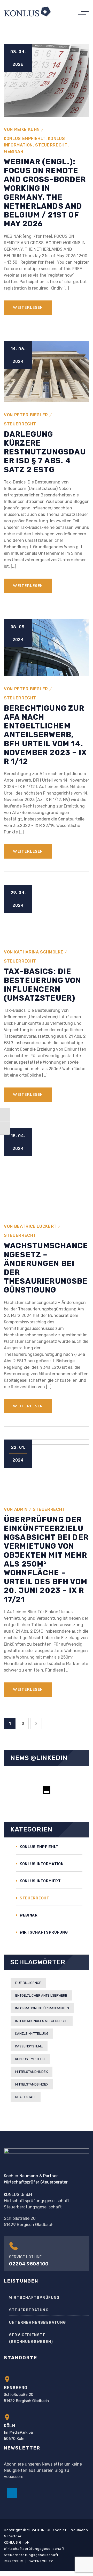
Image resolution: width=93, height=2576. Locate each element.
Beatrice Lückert (36, 1226)
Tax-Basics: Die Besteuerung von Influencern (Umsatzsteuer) (42, 985)
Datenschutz (41, 2561)
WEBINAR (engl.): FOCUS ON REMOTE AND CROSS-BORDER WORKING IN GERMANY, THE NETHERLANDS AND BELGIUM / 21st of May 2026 (45, 193)
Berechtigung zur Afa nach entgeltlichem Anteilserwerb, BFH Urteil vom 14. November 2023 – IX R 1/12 (45, 735)
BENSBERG (16, 2388)
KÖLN (10, 2426)
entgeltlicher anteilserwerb (41, 1995)
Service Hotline (25, 2257)
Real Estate (26, 2097)
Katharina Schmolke (39, 952)
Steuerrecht (51, 145)
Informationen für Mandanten (42, 2008)
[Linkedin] (12, 2493)
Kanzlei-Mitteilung (32, 2034)
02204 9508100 (29, 2264)
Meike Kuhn (27, 129)
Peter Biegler (31, 415)
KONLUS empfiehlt (25, 139)
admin (21, 1509)
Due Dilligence (28, 1983)
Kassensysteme (29, 2046)
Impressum (14, 2561)
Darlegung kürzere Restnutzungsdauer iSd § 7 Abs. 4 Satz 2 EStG (45, 452)
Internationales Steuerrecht (42, 2021)
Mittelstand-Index (32, 2072)
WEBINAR (14, 152)
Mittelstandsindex (32, 2084)
